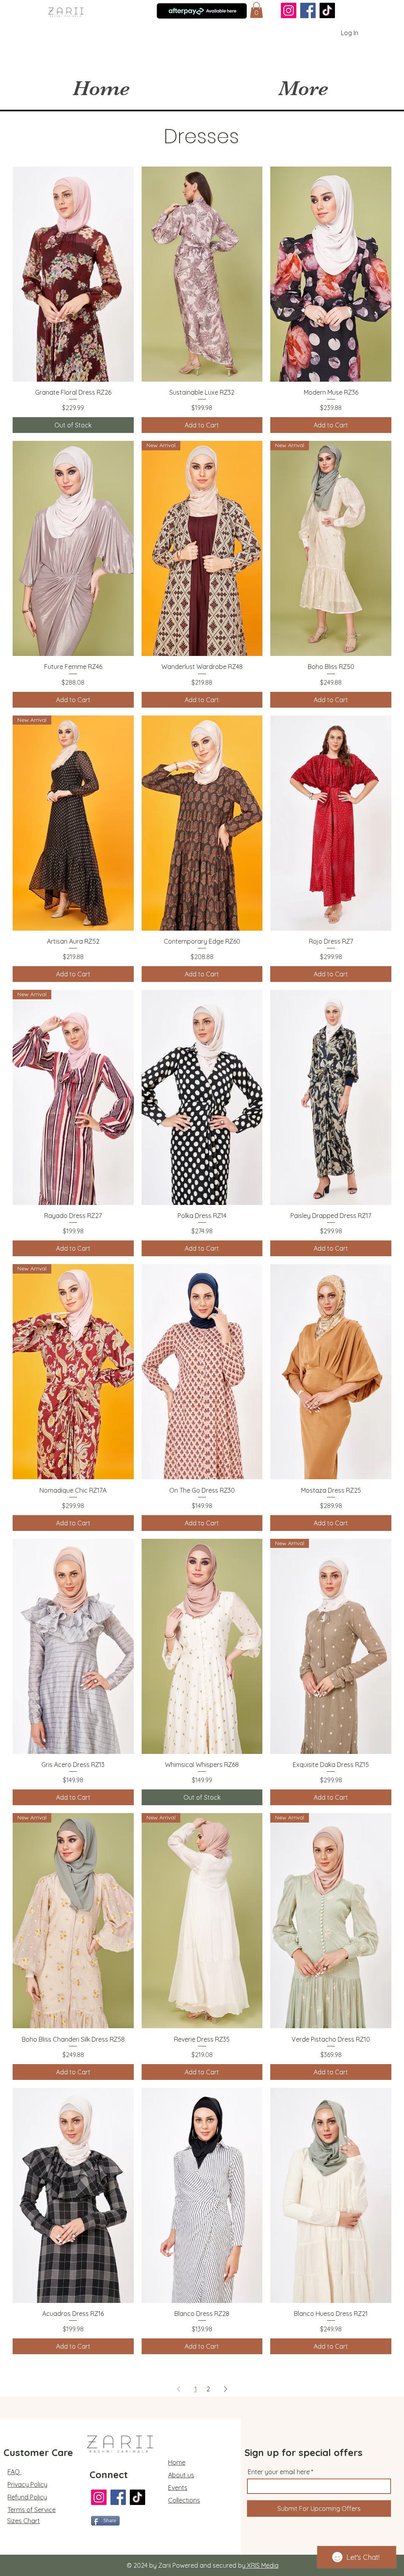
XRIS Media (262, 2565)
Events (178, 2488)
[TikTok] (327, 10)
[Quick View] (73, 274)
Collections (184, 2500)
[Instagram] (289, 10)
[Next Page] (226, 2389)
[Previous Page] (179, 2389)
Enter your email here (279, 2472)
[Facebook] (308, 10)
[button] (256, 10)
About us (181, 2475)
